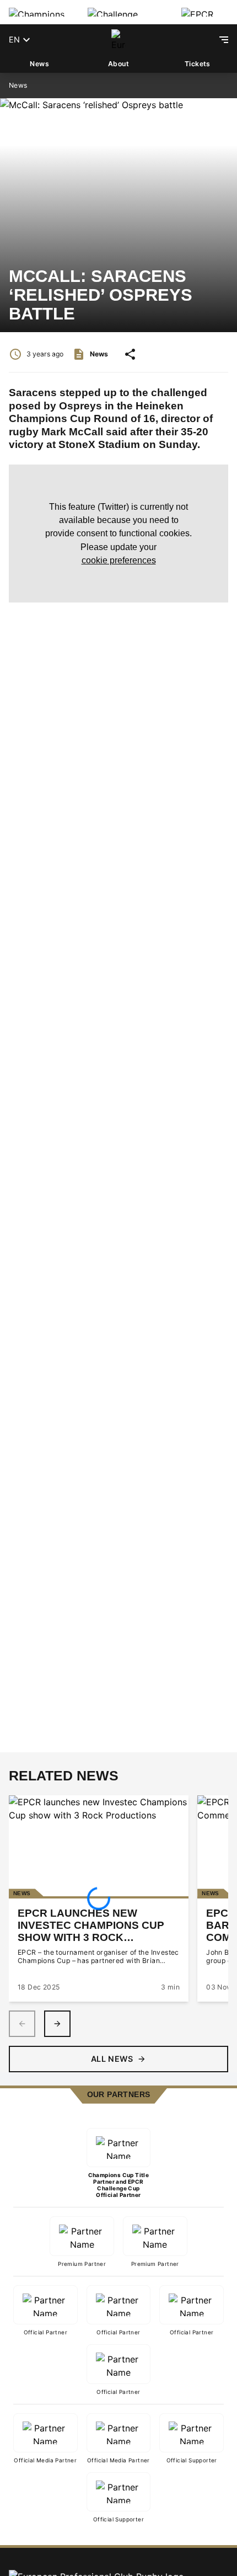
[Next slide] (57, 2024)
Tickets (198, 64)
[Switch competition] (39, 12)
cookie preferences (119, 560)
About (118, 64)
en (14, 39)
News (39, 64)
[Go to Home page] (118, 40)
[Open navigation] (224, 40)
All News (112, 2059)
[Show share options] (130, 354)
